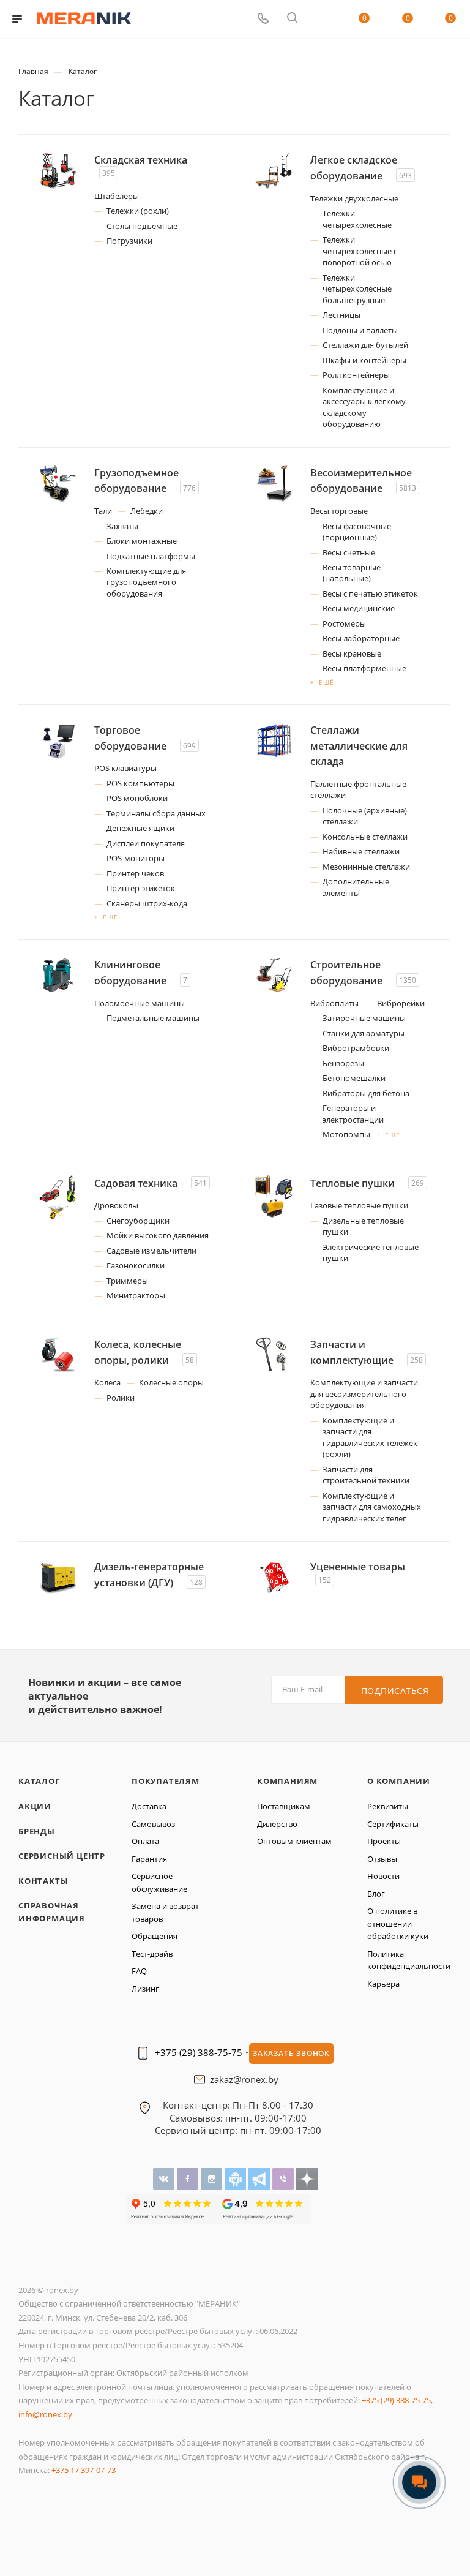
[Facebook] (189, 2178)
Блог (376, 1894)
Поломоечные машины (140, 1003)
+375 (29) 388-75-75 (199, 2053)
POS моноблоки (137, 798)
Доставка (149, 1806)
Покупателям (166, 1781)
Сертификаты (393, 1824)
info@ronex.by (45, 2414)
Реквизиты (388, 1806)
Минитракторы (136, 1295)
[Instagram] (213, 2178)
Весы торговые (339, 511)
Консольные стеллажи (365, 837)
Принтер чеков (135, 873)
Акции (35, 1806)
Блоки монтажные (142, 541)
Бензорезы (343, 1063)
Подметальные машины (153, 1018)
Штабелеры (117, 196)
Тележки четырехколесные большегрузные (357, 289)
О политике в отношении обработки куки (398, 1923)
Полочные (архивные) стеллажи (365, 816)
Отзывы (382, 1859)
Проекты (384, 1841)
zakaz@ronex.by (244, 2080)
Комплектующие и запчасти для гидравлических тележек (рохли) (370, 1437)
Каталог (39, 1781)
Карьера (383, 1984)
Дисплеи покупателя (146, 843)
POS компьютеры (140, 783)
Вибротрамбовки (356, 1048)
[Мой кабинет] (321, 19)
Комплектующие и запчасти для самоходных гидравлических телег (372, 1507)
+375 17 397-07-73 (84, 2470)
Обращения (155, 1936)
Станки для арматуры (364, 1033)
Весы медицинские (359, 608)
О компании (399, 1781)
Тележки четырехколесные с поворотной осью (360, 251)
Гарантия (149, 1859)
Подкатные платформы (151, 556)
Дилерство (277, 1824)
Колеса (107, 1382)
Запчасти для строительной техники (366, 1475)
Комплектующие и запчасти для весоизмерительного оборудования (364, 1394)
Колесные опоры (171, 1382)
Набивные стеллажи (361, 851)
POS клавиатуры (125, 768)
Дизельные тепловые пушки (363, 1226)
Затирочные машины (364, 1018)
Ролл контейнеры (356, 375)
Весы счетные (349, 552)
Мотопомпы (346, 1134)
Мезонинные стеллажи (366, 867)
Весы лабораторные (361, 638)
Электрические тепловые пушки (371, 1252)
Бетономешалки (354, 1078)
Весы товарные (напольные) (352, 573)
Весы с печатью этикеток (370, 593)
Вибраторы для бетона (366, 1093)
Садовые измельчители (151, 1251)
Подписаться (395, 1691)
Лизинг (145, 1989)
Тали (103, 511)
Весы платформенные (364, 668)
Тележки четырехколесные (357, 219)
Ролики (121, 1398)
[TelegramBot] (237, 2178)
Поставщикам (284, 1806)
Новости (383, 1876)
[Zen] (307, 2178)
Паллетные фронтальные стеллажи (358, 789)
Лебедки (147, 511)
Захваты (122, 526)
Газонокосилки (136, 1265)
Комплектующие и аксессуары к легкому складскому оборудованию (364, 407)
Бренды (37, 1831)
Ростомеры (344, 623)
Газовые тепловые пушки (359, 1205)
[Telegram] (260, 2178)
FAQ (139, 1971)
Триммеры (127, 1281)
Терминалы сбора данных (156, 813)
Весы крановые (352, 653)
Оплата (145, 1841)
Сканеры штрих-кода (147, 903)
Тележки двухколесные (354, 198)
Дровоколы (116, 1205)
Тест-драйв (152, 1954)
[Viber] (284, 2178)
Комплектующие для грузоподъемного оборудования (146, 582)
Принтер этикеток (141, 888)
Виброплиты (334, 1003)
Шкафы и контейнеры (364, 360)
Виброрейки (401, 1003)
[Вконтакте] (165, 2178)
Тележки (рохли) (138, 211)
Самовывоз (153, 1824)
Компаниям (287, 1781)
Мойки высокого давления (158, 1235)
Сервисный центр (62, 1856)
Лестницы (341, 315)
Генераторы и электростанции (353, 1113)
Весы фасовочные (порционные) (357, 532)
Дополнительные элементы (356, 887)
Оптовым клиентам (294, 1841)
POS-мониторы (136, 858)
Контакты (43, 1881)
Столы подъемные (142, 226)
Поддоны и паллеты (360, 330)
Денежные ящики (140, 828)
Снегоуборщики (138, 1221)
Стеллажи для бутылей (365, 345)
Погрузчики (129, 241)
